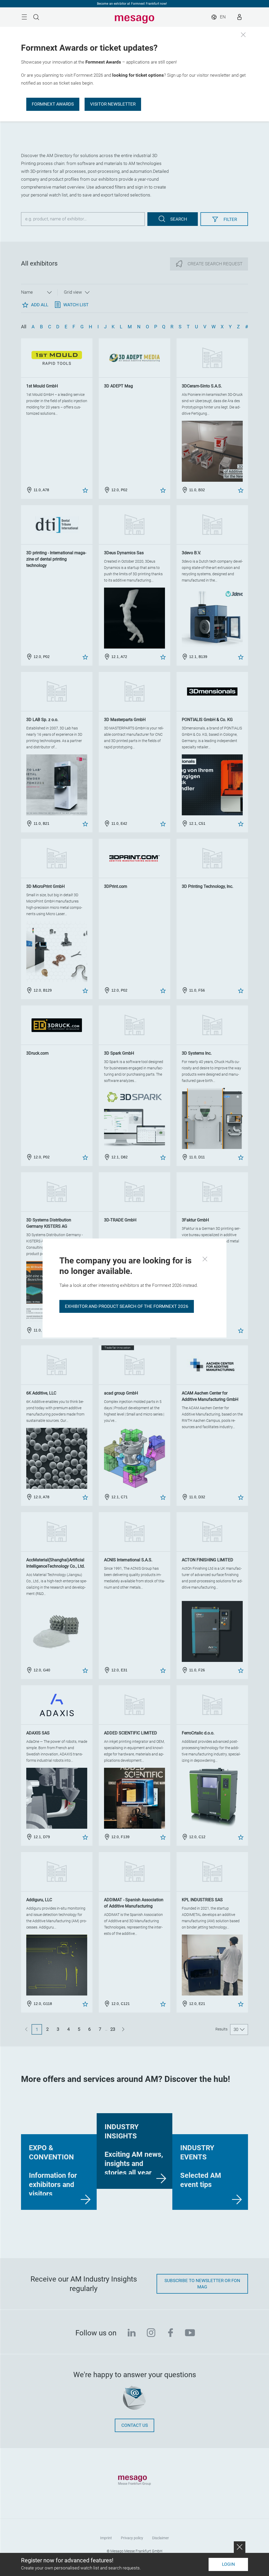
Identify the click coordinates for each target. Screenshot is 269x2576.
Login (228, 2564)
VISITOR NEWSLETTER (113, 104)
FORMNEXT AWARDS (53, 104)
